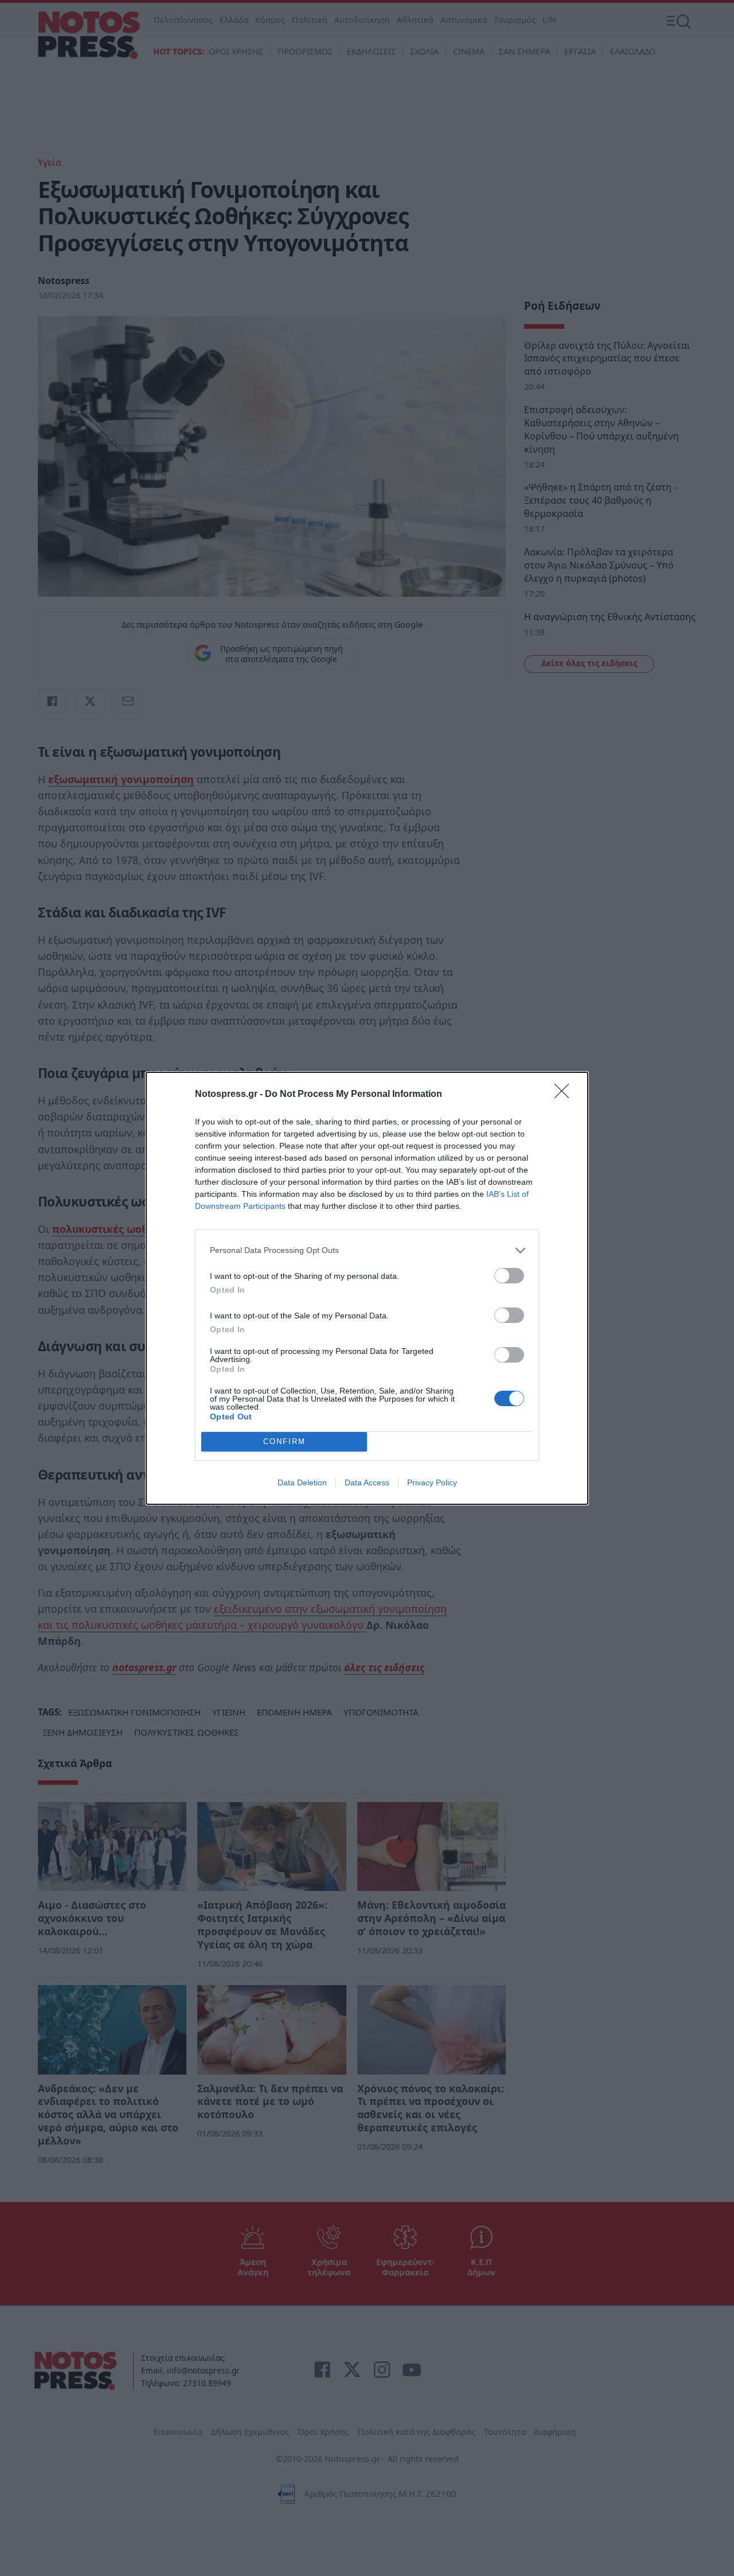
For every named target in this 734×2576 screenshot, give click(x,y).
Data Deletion (302, 1482)
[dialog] (367, 1288)
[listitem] (367, 1250)
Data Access (367, 1482)
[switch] (509, 1276)
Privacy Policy (432, 1482)
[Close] (565, 1095)
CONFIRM (284, 1441)
